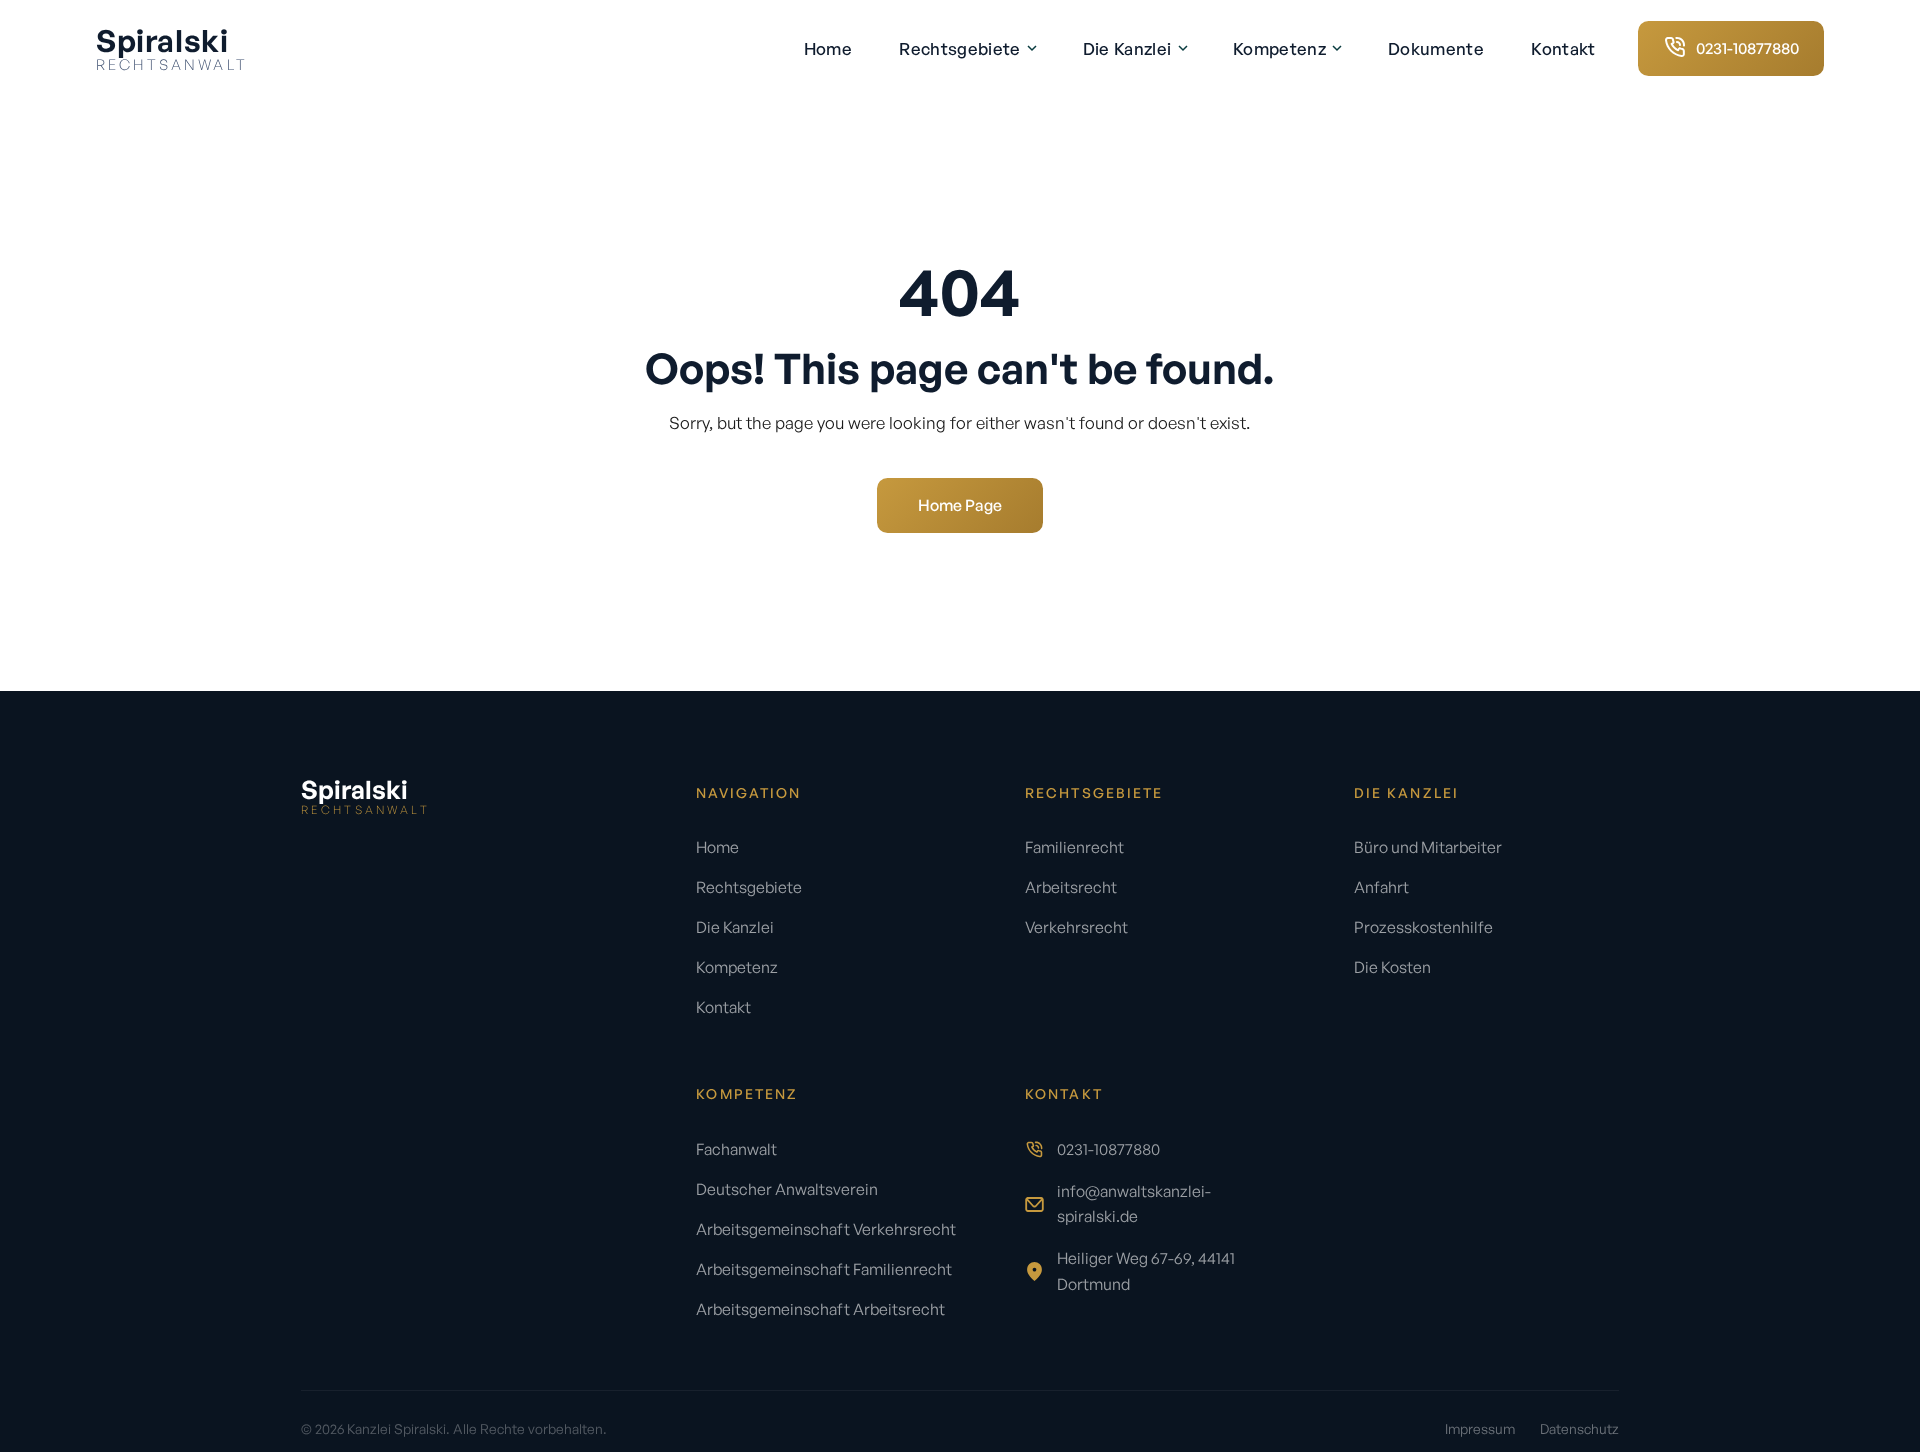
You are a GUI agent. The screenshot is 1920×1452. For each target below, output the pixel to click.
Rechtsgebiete (962, 47)
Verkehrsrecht (1076, 927)
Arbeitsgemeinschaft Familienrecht (824, 1269)
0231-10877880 (1108, 1149)
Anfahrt (1381, 887)
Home (828, 47)
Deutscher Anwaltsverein (787, 1189)
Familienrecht (1074, 847)
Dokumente (1436, 47)
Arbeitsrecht (1071, 887)
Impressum (1480, 1428)
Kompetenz (1281, 47)
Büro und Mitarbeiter (1428, 847)
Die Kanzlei (1129, 47)
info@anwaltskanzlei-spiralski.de (1134, 1203)
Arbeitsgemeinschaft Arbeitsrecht (820, 1309)
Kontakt (1563, 47)
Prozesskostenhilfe (1423, 927)
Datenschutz (1579, 1428)
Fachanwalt (736, 1149)
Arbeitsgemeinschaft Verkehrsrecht (826, 1229)
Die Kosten (1392, 967)
